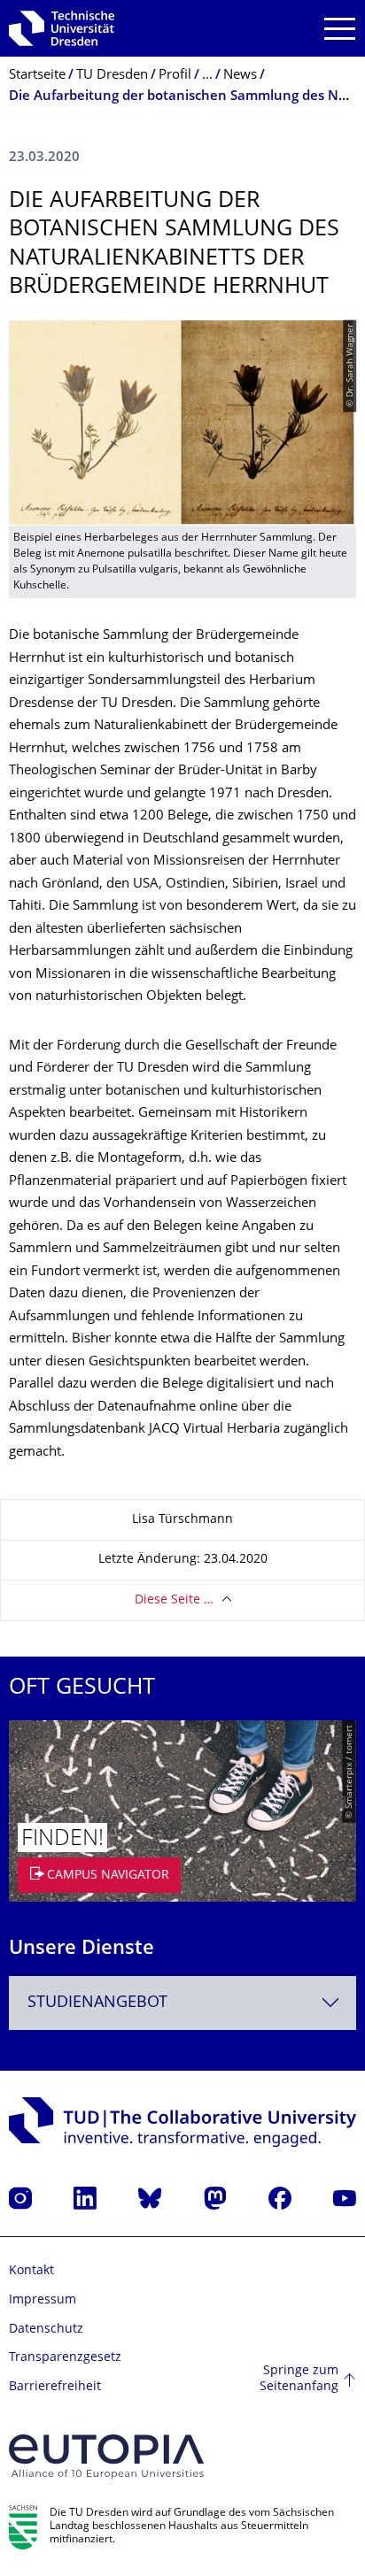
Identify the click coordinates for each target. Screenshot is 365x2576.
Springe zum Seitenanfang (299, 2379)
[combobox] (182, 2003)
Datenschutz (46, 2330)
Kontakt (31, 2271)
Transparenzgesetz (65, 2358)
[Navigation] (340, 29)
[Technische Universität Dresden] (62, 28)
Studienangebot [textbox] (97, 2003)
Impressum (43, 2300)
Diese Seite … (174, 1600)
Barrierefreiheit (55, 2387)
